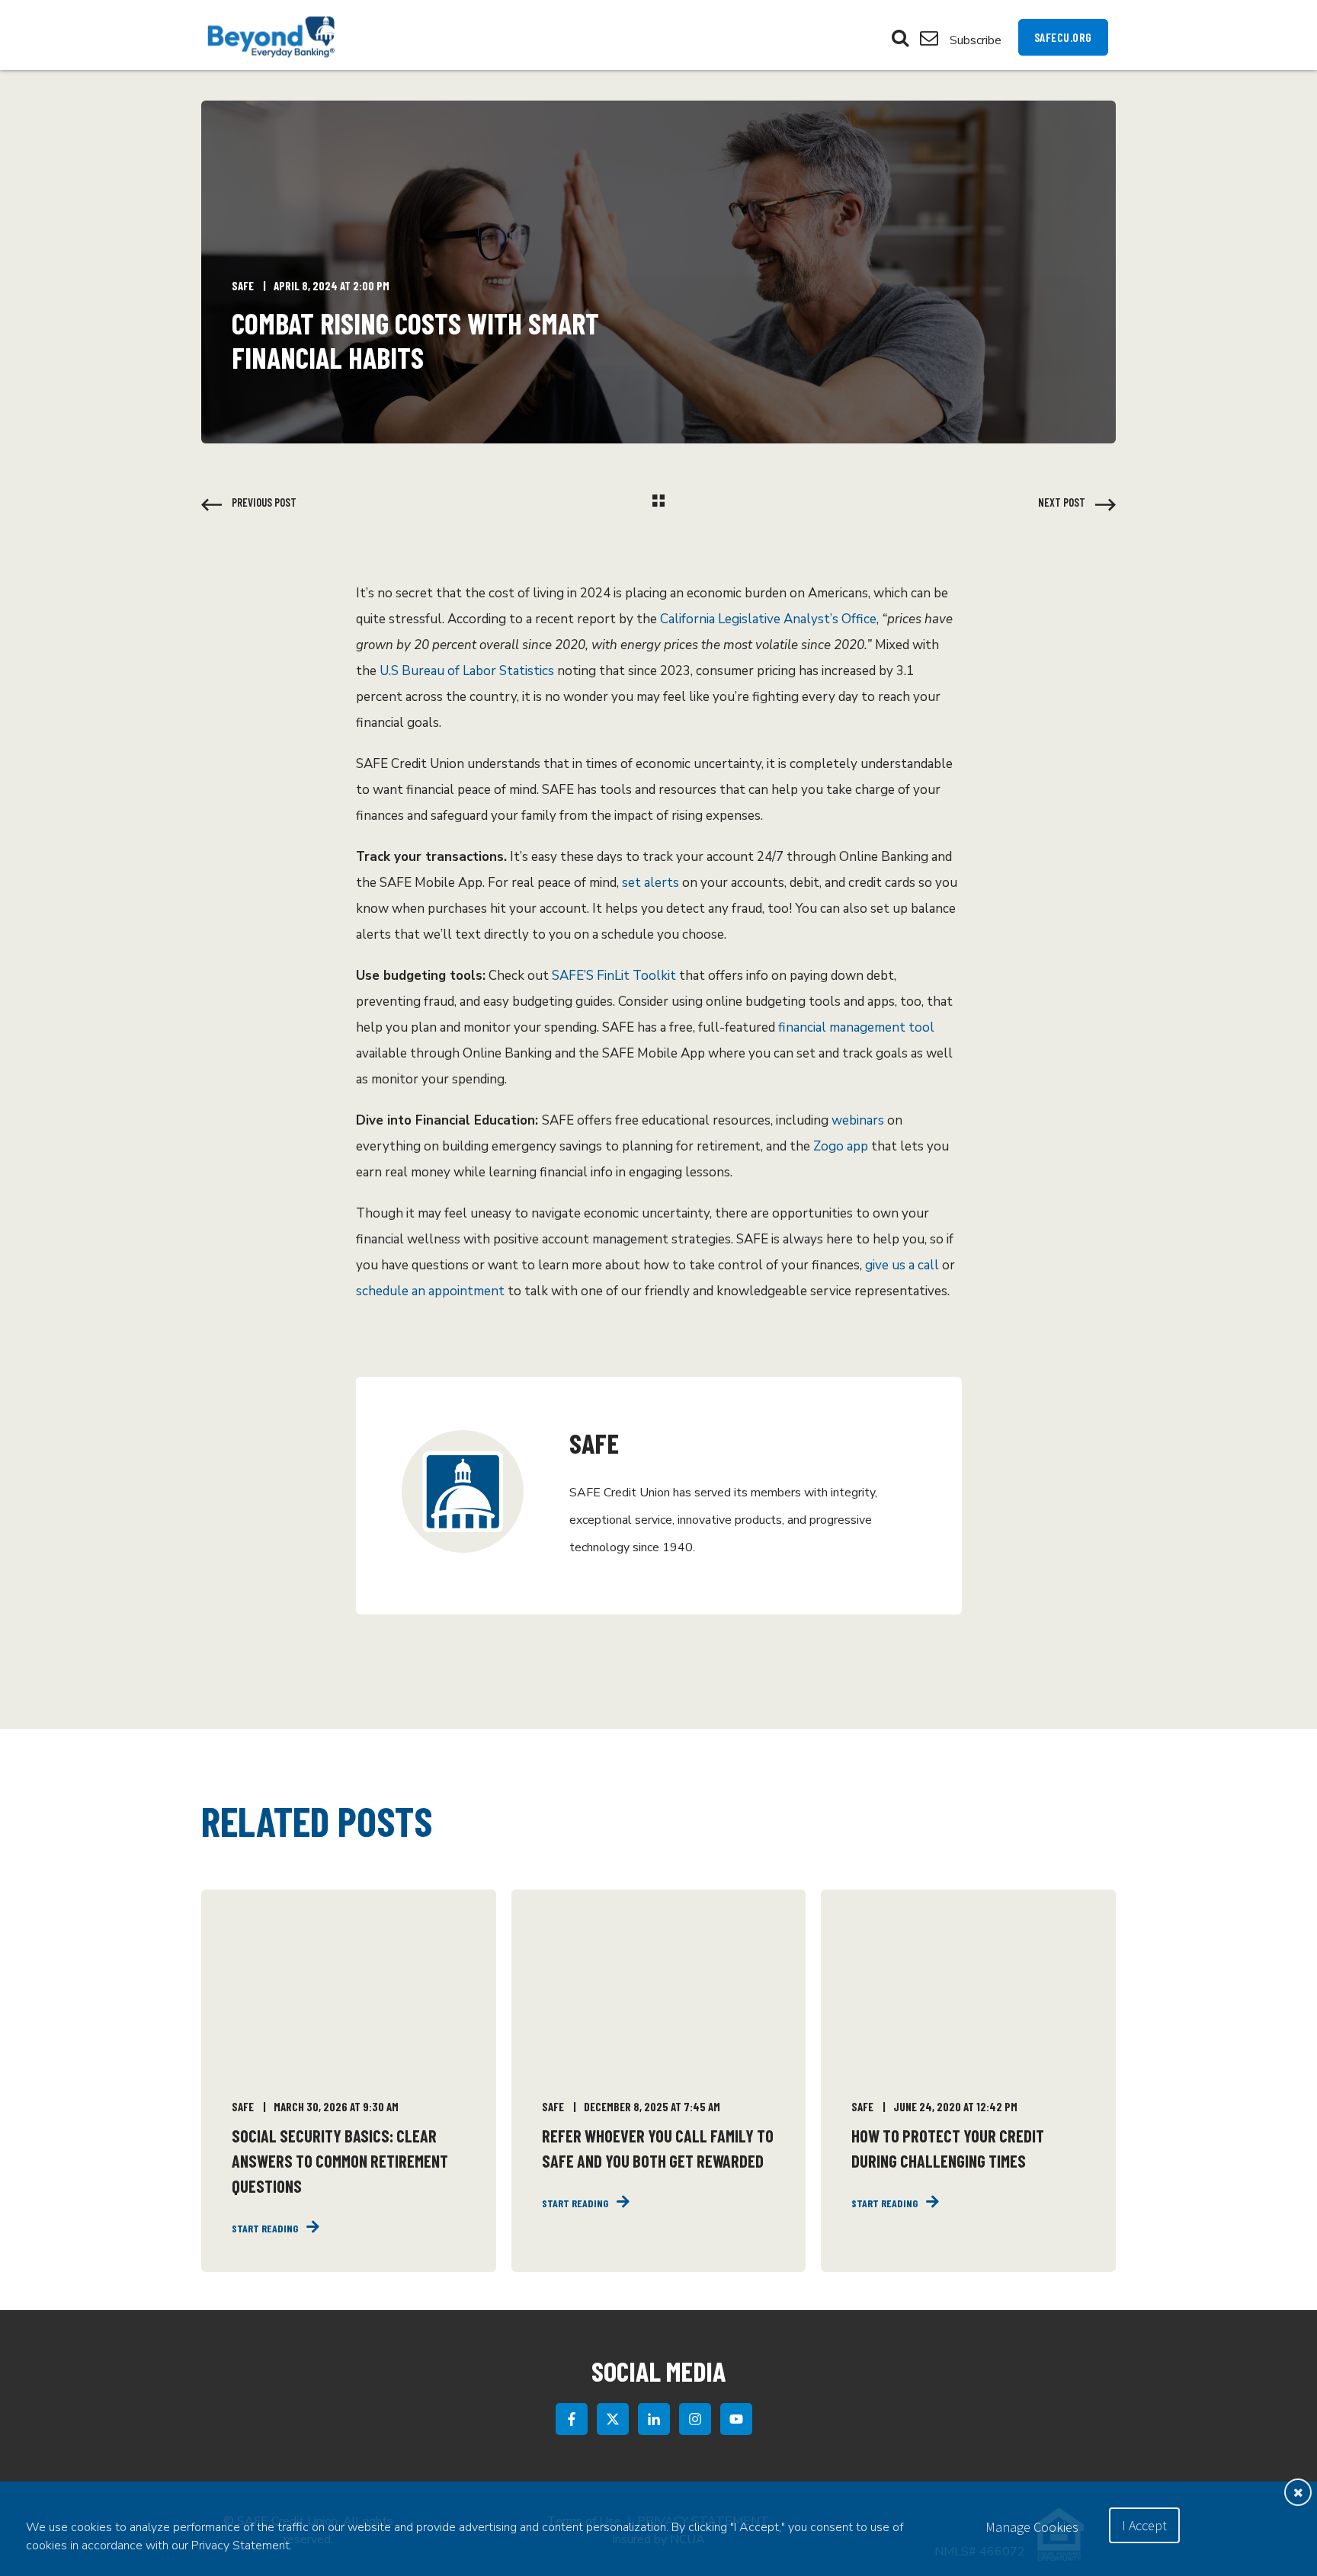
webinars (858, 1120)
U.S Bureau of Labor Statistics (467, 671)
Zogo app (841, 1146)
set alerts (650, 883)
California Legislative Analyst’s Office (768, 619)
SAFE (243, 286)
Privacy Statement (240, 2546)
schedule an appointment (430, 1291)
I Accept (1144, 2525)
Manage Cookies (1032, 2527)
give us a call (902, 1265)
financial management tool (856, 1027)
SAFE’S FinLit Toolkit (614, 976)
